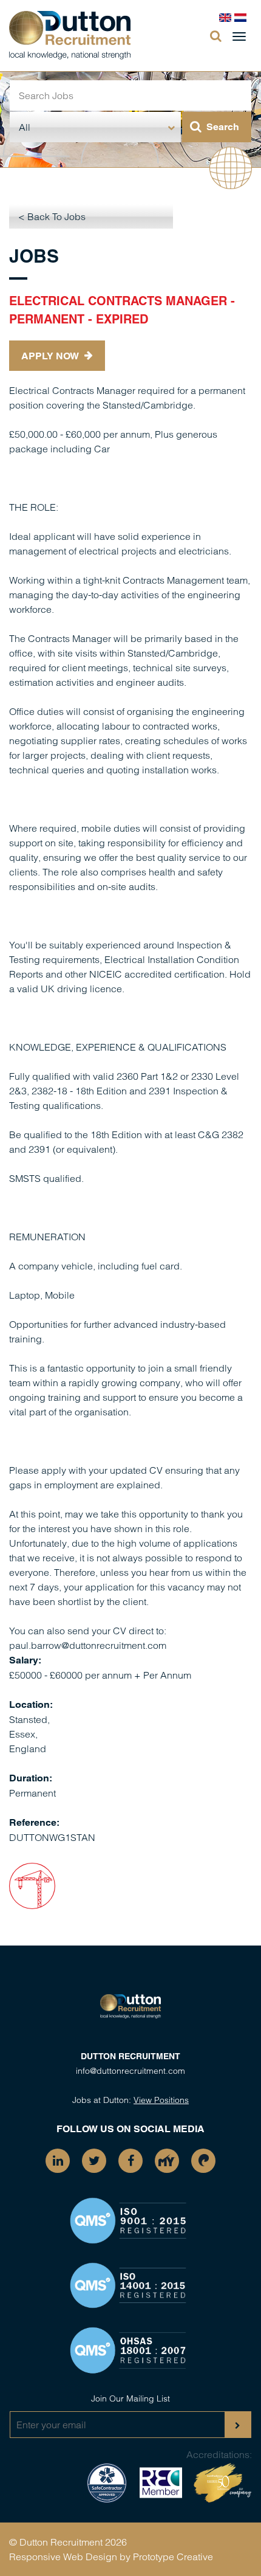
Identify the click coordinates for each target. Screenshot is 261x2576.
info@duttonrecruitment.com (130, 2071)
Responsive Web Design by (70, 2557)
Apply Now (51, 356)
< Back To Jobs (52, 216)
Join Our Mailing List (130, 2398)
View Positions (161, 2100)
